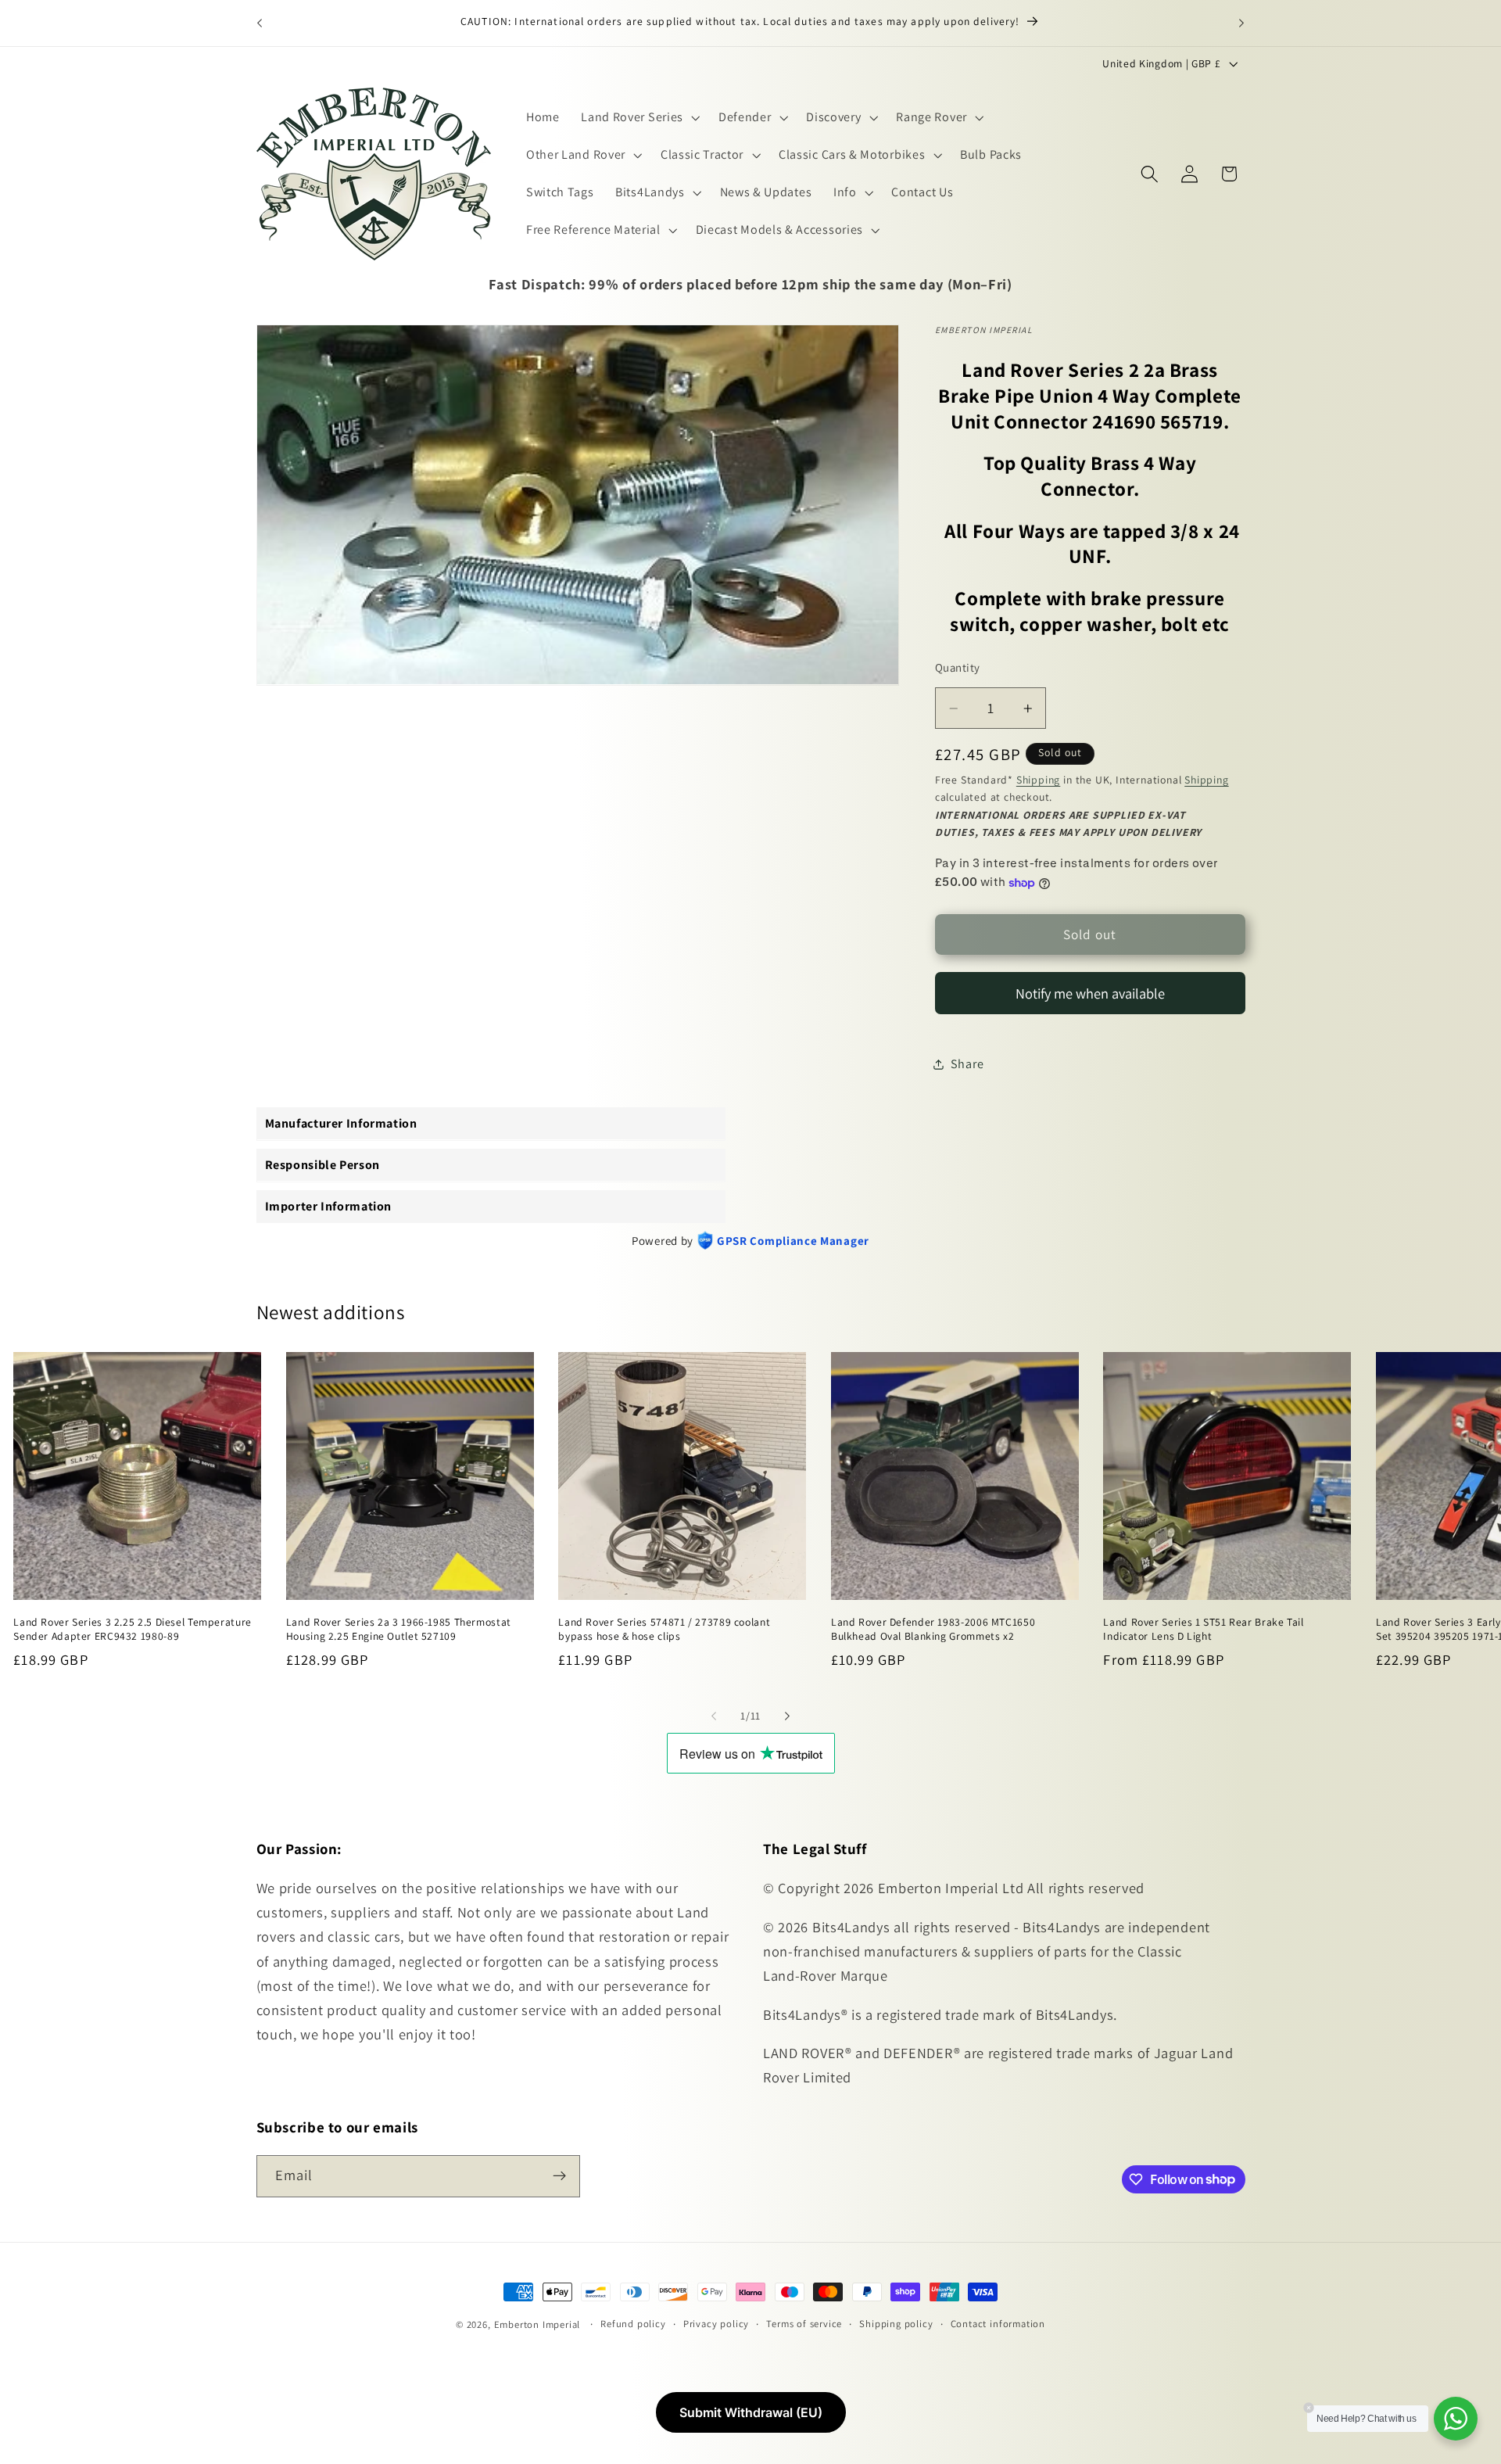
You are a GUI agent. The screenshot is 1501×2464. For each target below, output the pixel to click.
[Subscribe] (559, 2175)
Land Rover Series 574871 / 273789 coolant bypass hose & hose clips (664, 1628)
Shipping (1038, 780)
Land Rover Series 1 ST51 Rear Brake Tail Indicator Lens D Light (1203, 1628)
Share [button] (967, 1064)
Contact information (998, 2324)
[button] (639, 118)
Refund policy (633, 2324)
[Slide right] (787, 1716)
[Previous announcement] (260, 23)
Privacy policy (716, 2324)
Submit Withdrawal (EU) (751, 2412)
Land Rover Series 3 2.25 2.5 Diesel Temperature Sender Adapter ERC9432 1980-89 (133, 1628)
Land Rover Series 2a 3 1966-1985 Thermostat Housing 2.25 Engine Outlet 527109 (399, 1628)
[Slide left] (714, 1716)
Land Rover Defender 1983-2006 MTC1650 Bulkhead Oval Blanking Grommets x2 (933, 1628)
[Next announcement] (1241, 23)
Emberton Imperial (537, 2324)
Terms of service (804, 2324)
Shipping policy (896, 2324)
